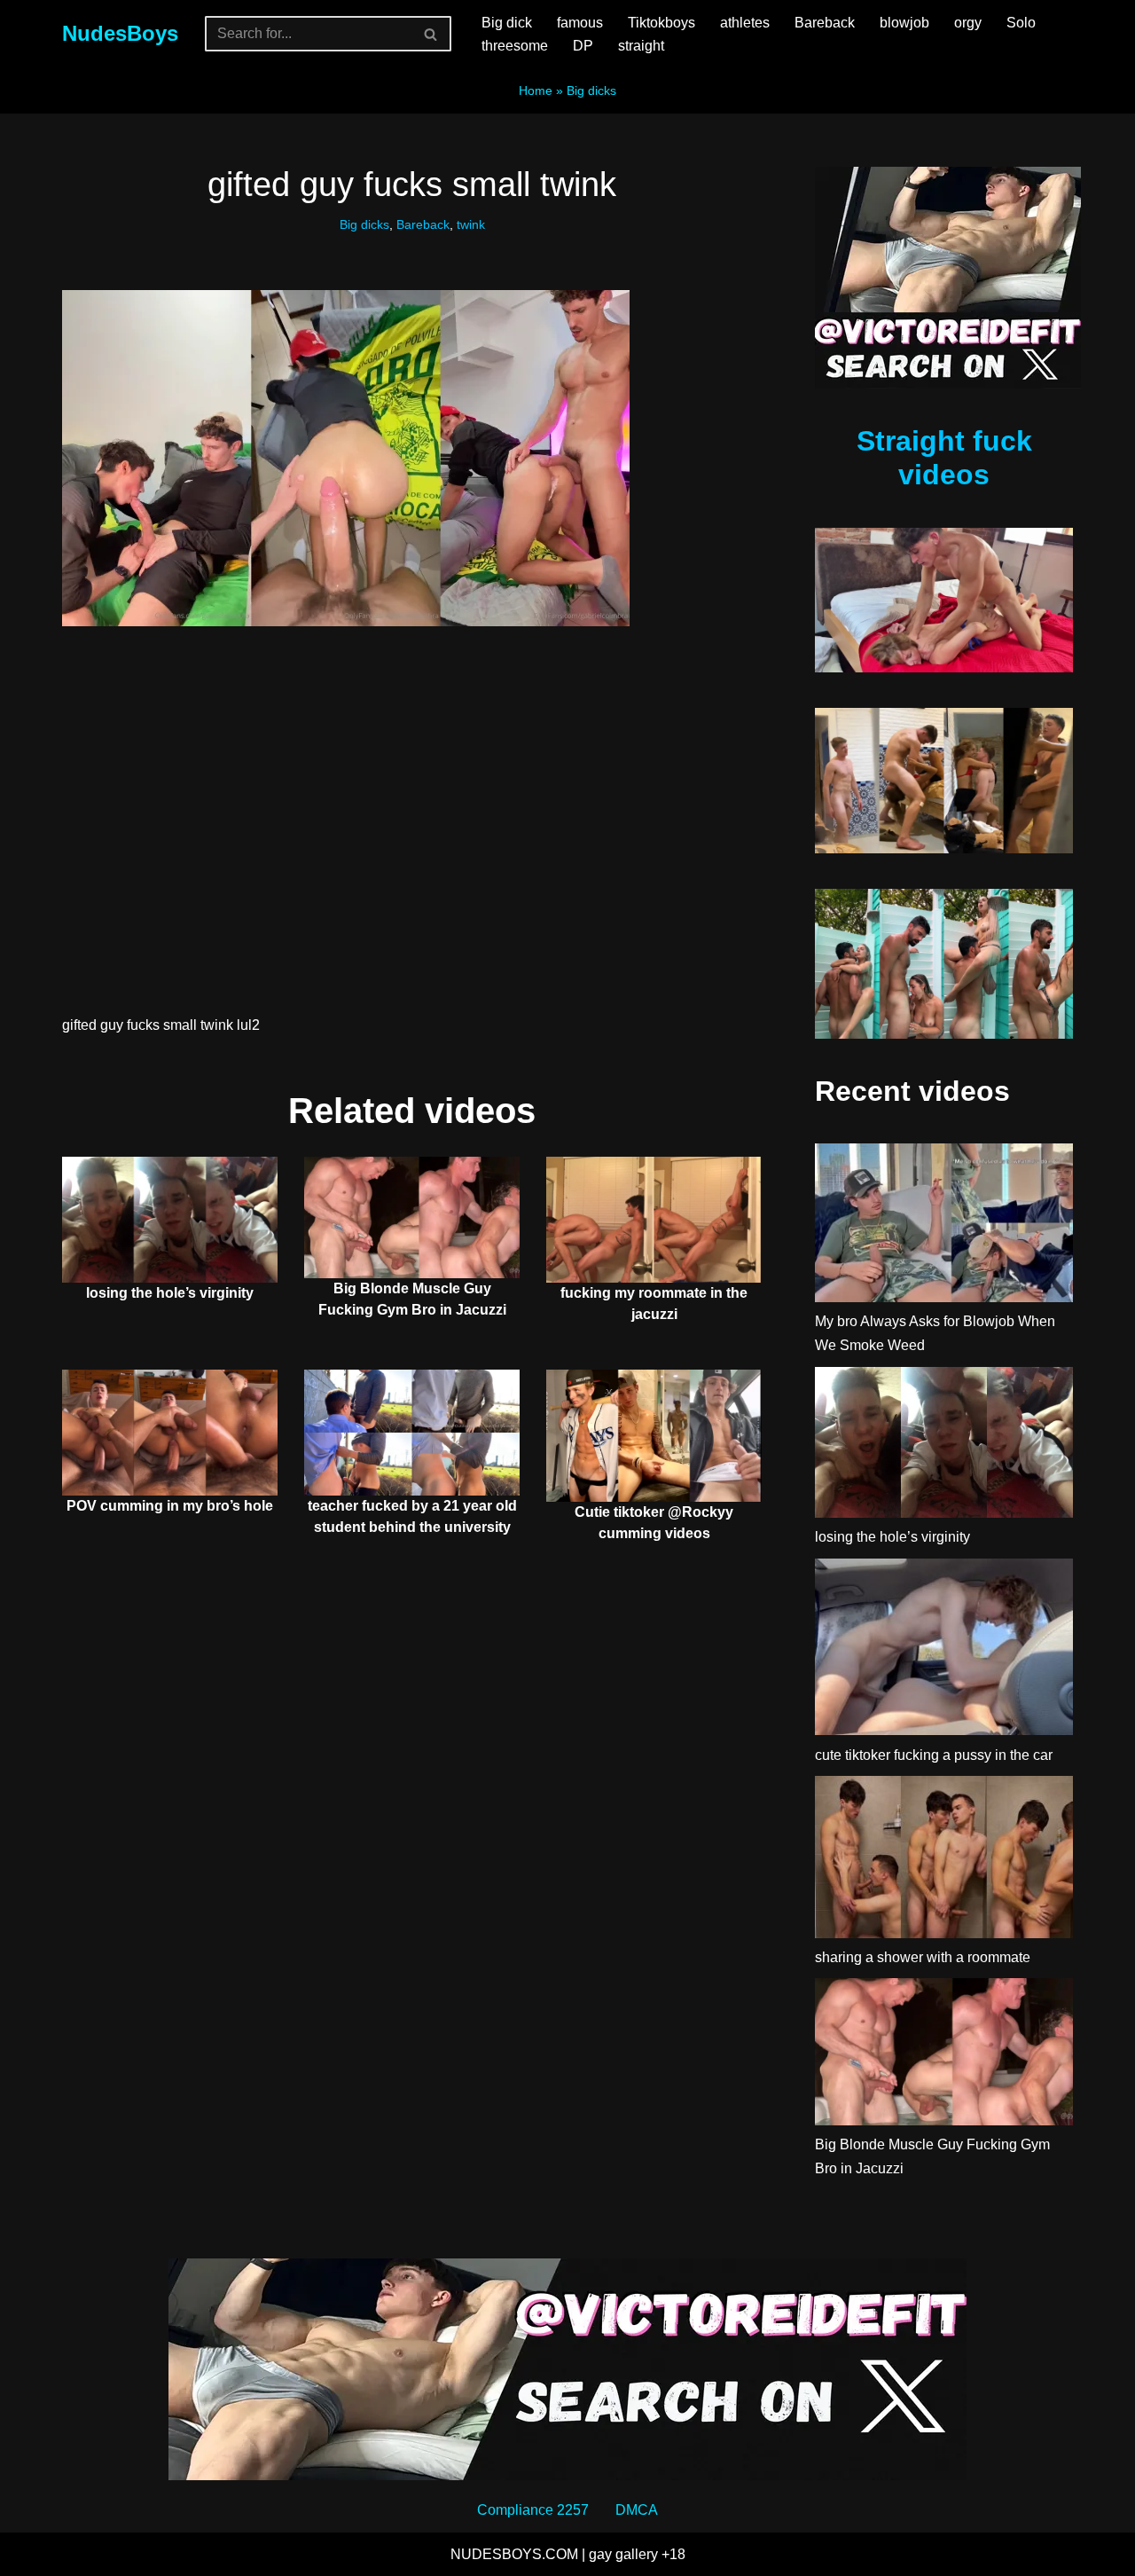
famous (580, 23)
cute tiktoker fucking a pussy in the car (934, 1755)
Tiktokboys (661, 23)
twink (471, 224)
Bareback (825, 23)
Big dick (507, 23)
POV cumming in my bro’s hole (170, 1506)
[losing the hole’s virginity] (944, 1446)
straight (641, 46)
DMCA (637, 2510)
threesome (515, 46)
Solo (1021, 23)
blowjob (904, 23)
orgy (968, 23)
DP (583, 46)
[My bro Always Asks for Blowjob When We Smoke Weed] (944, 1226)
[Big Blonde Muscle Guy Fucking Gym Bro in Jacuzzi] (944, 2055)
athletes (745, 23)
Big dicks (591, 90)
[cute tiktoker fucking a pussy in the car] (944, 1651)
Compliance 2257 (533, 2510)
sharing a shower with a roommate (923, 1957)
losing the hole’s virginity (170, 1293)
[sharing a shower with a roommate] (944, 1861)
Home (536, 90)
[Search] (431, 34)
